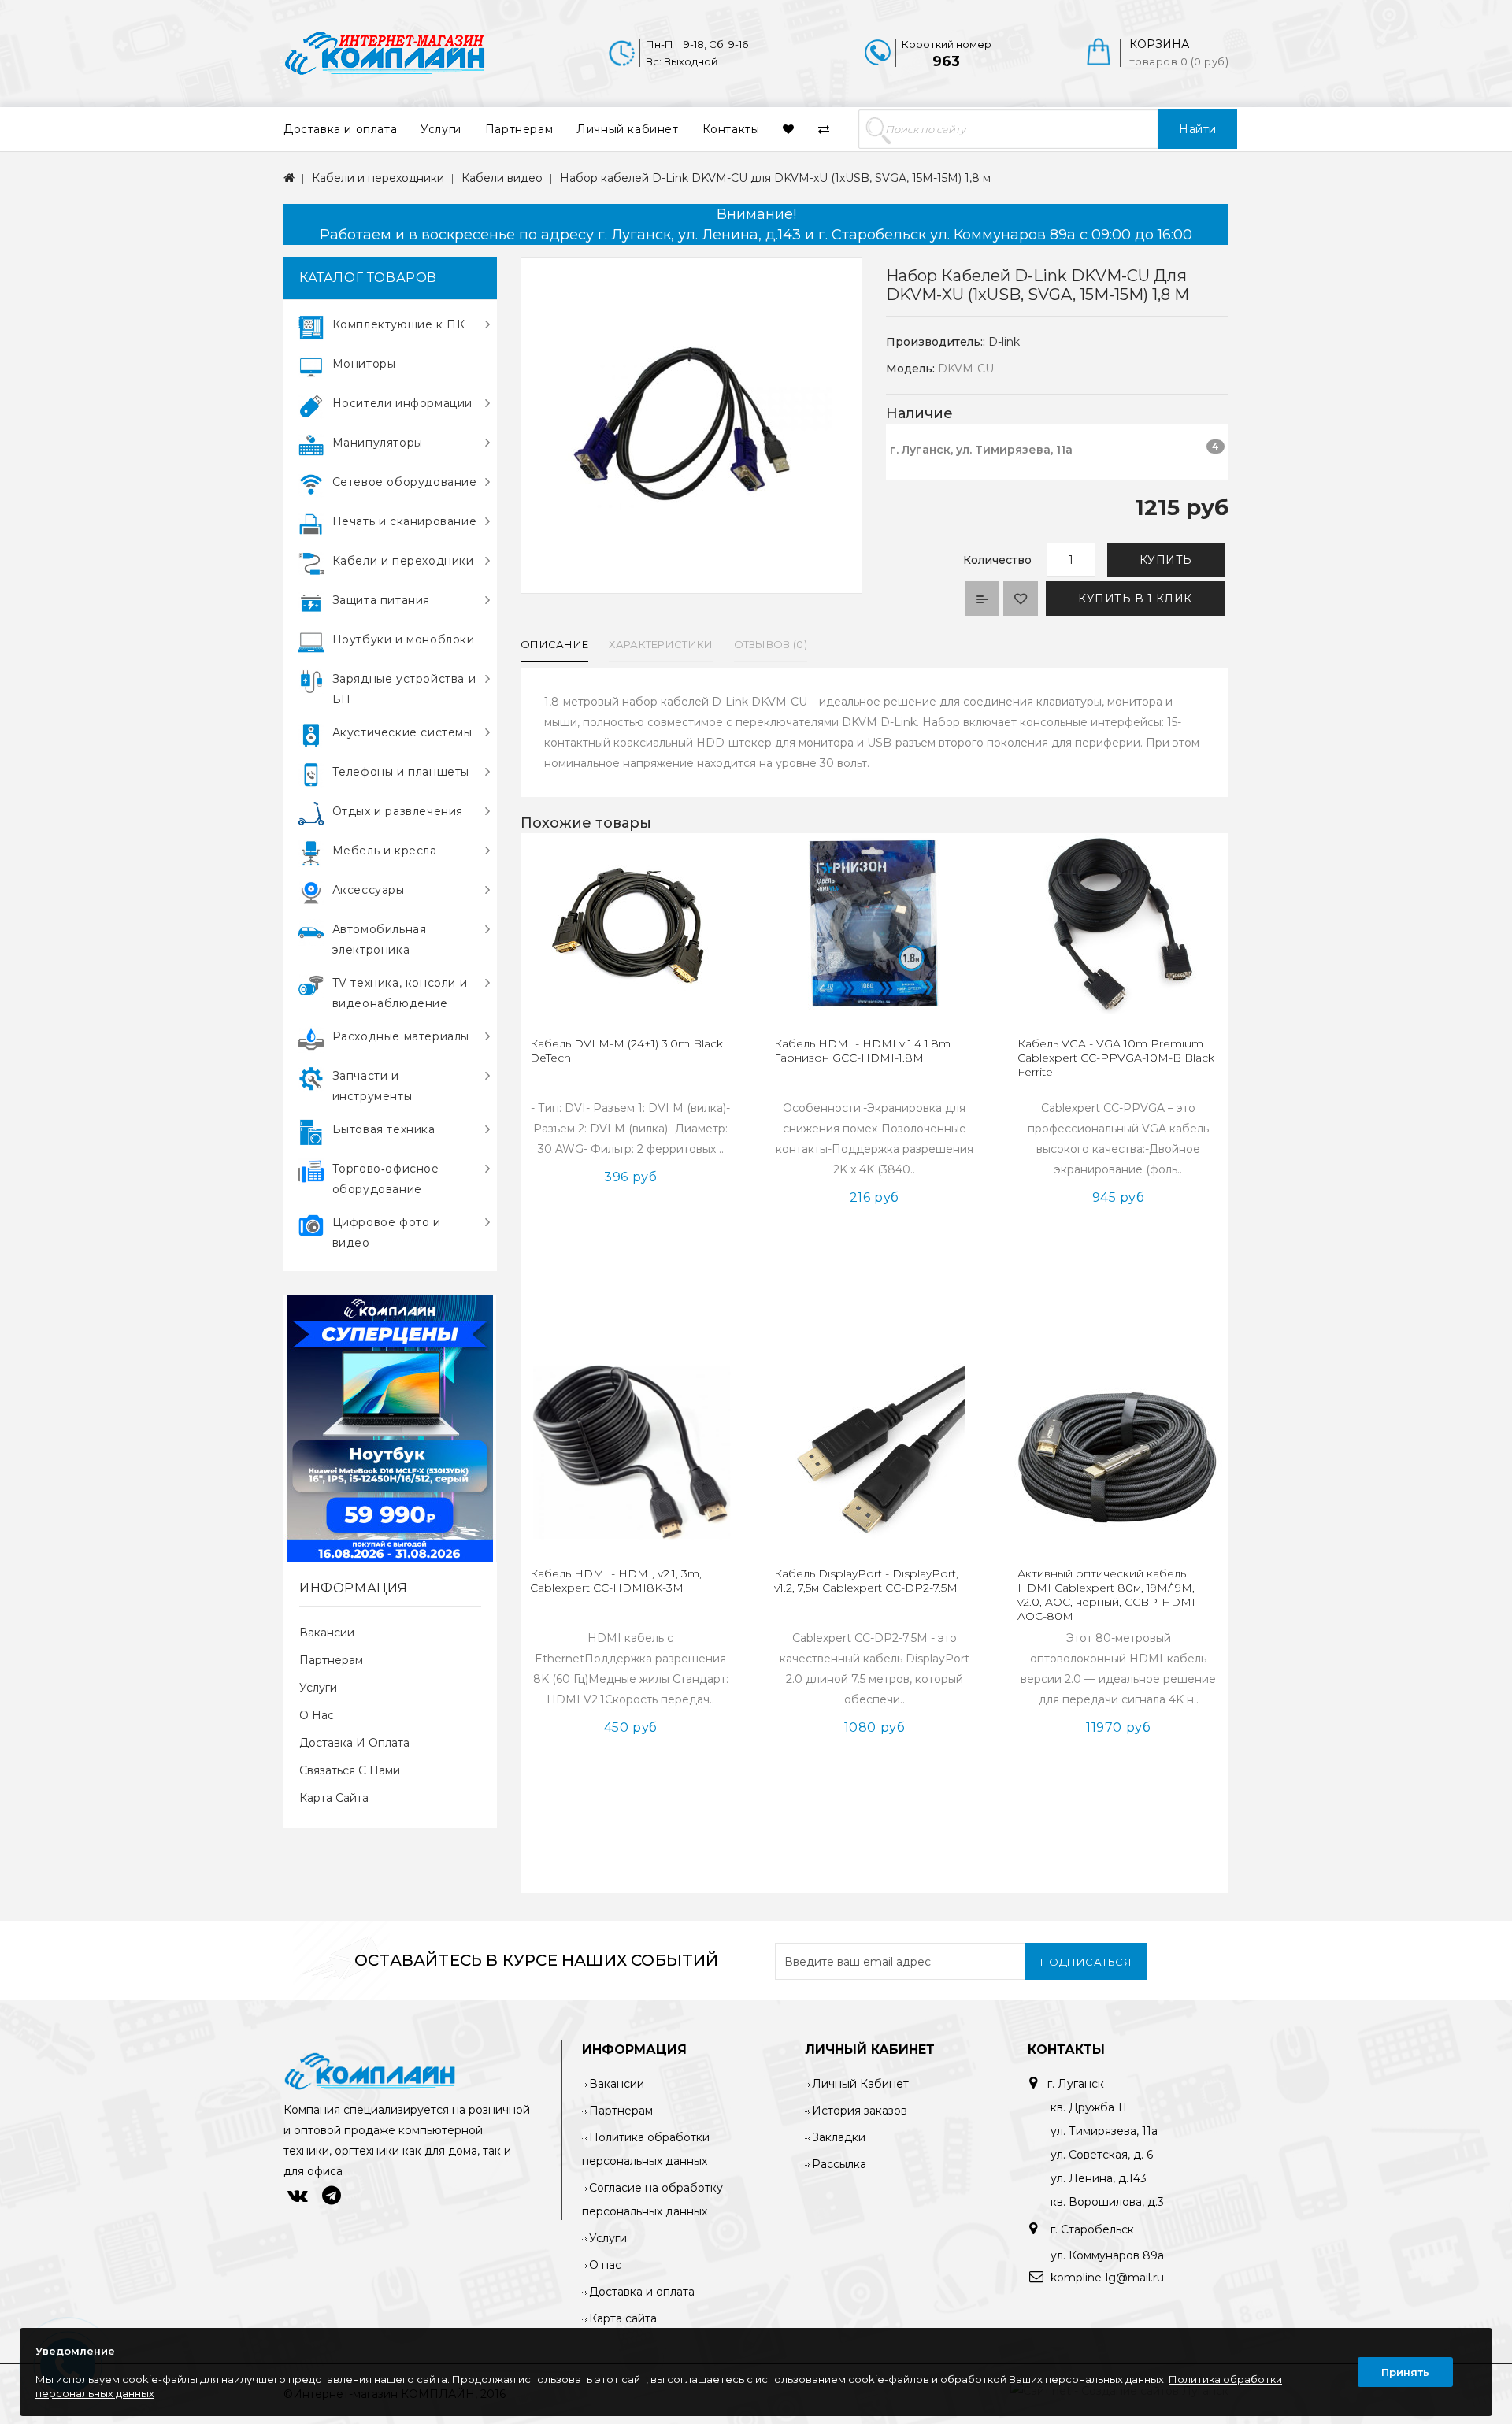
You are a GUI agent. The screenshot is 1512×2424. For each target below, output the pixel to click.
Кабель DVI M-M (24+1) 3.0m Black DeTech (626, 1051)
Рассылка (839, 2164)
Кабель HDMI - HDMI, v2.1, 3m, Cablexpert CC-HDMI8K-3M (616, 1581)
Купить (1166, 560)
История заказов (860, 2111)
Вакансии (327, 1633)
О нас (317, 1715)
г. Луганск (1076, 2084)
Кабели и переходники (378, 178)
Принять (1405, 2372)
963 (946, 61)
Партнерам (519, 129)
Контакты (731, 129)
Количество (997, 560)
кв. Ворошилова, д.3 (1107, 2202)
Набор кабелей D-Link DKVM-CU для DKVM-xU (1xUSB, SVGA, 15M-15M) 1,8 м (775, 178)
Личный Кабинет (860, 2084)
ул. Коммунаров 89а (1107, 2255)
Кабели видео (502, 178)
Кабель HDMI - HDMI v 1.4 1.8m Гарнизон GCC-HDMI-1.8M (862, 1051)
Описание (554, 644)
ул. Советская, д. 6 (1102, 2155)
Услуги (441, 129)
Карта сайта (334, 1798)
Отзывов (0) (771, 644)
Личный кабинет (627, 129)
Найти (1198, 129)
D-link (1004, 342)
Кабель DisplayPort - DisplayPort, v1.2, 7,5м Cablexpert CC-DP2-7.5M (866, 1581)
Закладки (839, 2137)
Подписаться (1086, 1962)
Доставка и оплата (340, 129)
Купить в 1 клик (1135, 599)
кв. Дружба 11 (1089, 2107)
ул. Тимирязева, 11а (1104, 2131)
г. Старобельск (1091, 2229)
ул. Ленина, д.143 (1099, 2178)
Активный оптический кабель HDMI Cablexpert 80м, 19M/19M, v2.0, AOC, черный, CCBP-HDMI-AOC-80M (1108, 1595)
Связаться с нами (350, 1770)
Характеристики (661, 644)
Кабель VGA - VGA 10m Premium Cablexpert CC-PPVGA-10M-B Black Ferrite (1116, 1058)
